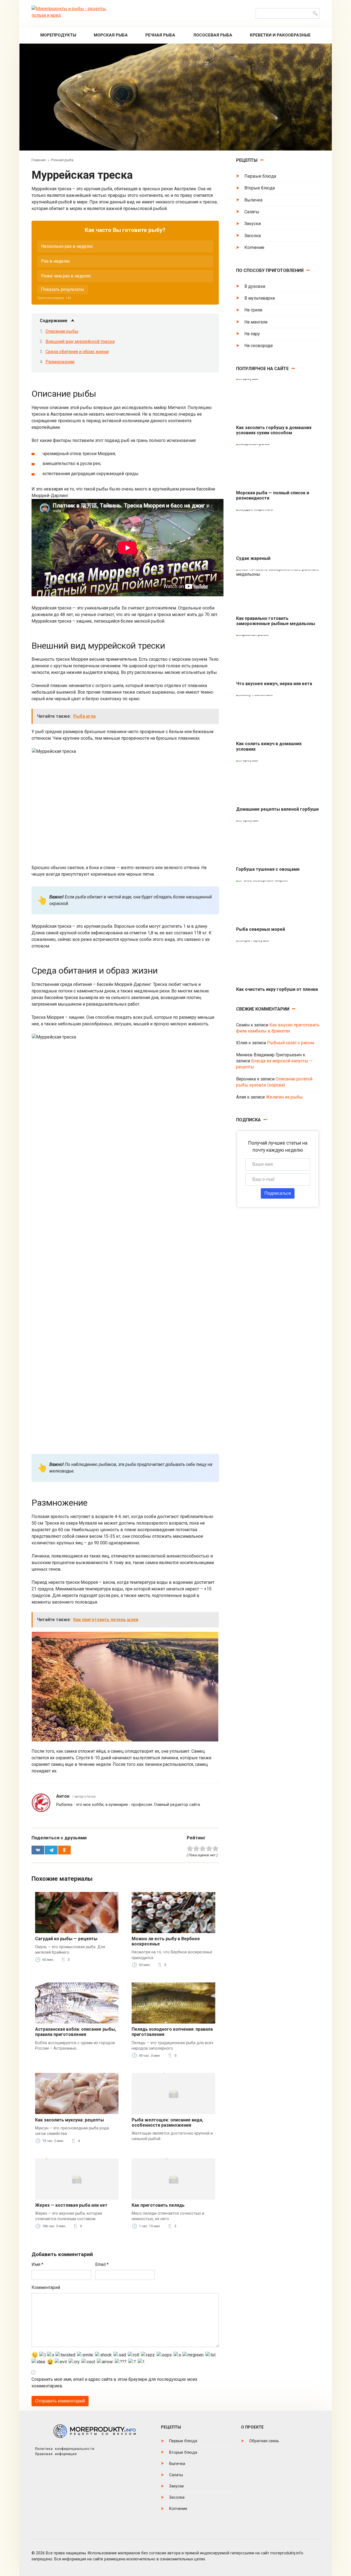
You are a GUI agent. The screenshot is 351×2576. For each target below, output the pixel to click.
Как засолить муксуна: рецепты (70, 2120)
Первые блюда (260, 176)
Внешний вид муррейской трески (80, 341)
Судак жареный (253, 558)
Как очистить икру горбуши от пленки (277, 989)
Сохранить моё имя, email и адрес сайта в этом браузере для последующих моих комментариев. (114, 2383)
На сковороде (259, 346)
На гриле (253, 310)
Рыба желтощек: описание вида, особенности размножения (167, 2123)
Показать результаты (63, 289)
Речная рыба (160, 35)
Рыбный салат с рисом (291, 1043)
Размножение (60, 362)
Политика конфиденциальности (65, 2449)
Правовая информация (56, 2454)
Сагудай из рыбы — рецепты (66, 1939)
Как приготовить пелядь (158, 2205)
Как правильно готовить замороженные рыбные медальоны (276, 621)
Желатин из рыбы (284, 1097)
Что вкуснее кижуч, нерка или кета (274, 684)
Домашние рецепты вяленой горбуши (277, 809)
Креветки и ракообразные (280, 35)
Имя (37, 2264)
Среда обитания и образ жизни (77, 352)
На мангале (256, 322)
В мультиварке (260, 298)
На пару (252, 334)
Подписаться (278, 1193)
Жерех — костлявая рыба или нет (71, 2205)
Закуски (253, 224)
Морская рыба (111, 35)
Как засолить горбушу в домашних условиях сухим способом (274, 430)
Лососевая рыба (213, 35)
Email (102, 2264)
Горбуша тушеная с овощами (268, 869)
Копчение (254, 247)
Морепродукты (58, 35)
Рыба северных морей (261, 929)
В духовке (255, 286)
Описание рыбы (62, 331)
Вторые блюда (260, 188)
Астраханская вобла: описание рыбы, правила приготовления (76, 2032)
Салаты (252, 212)
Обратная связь (264, 2441)
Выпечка (253, 200)
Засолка (253, 236)
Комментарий (46, 2287)
